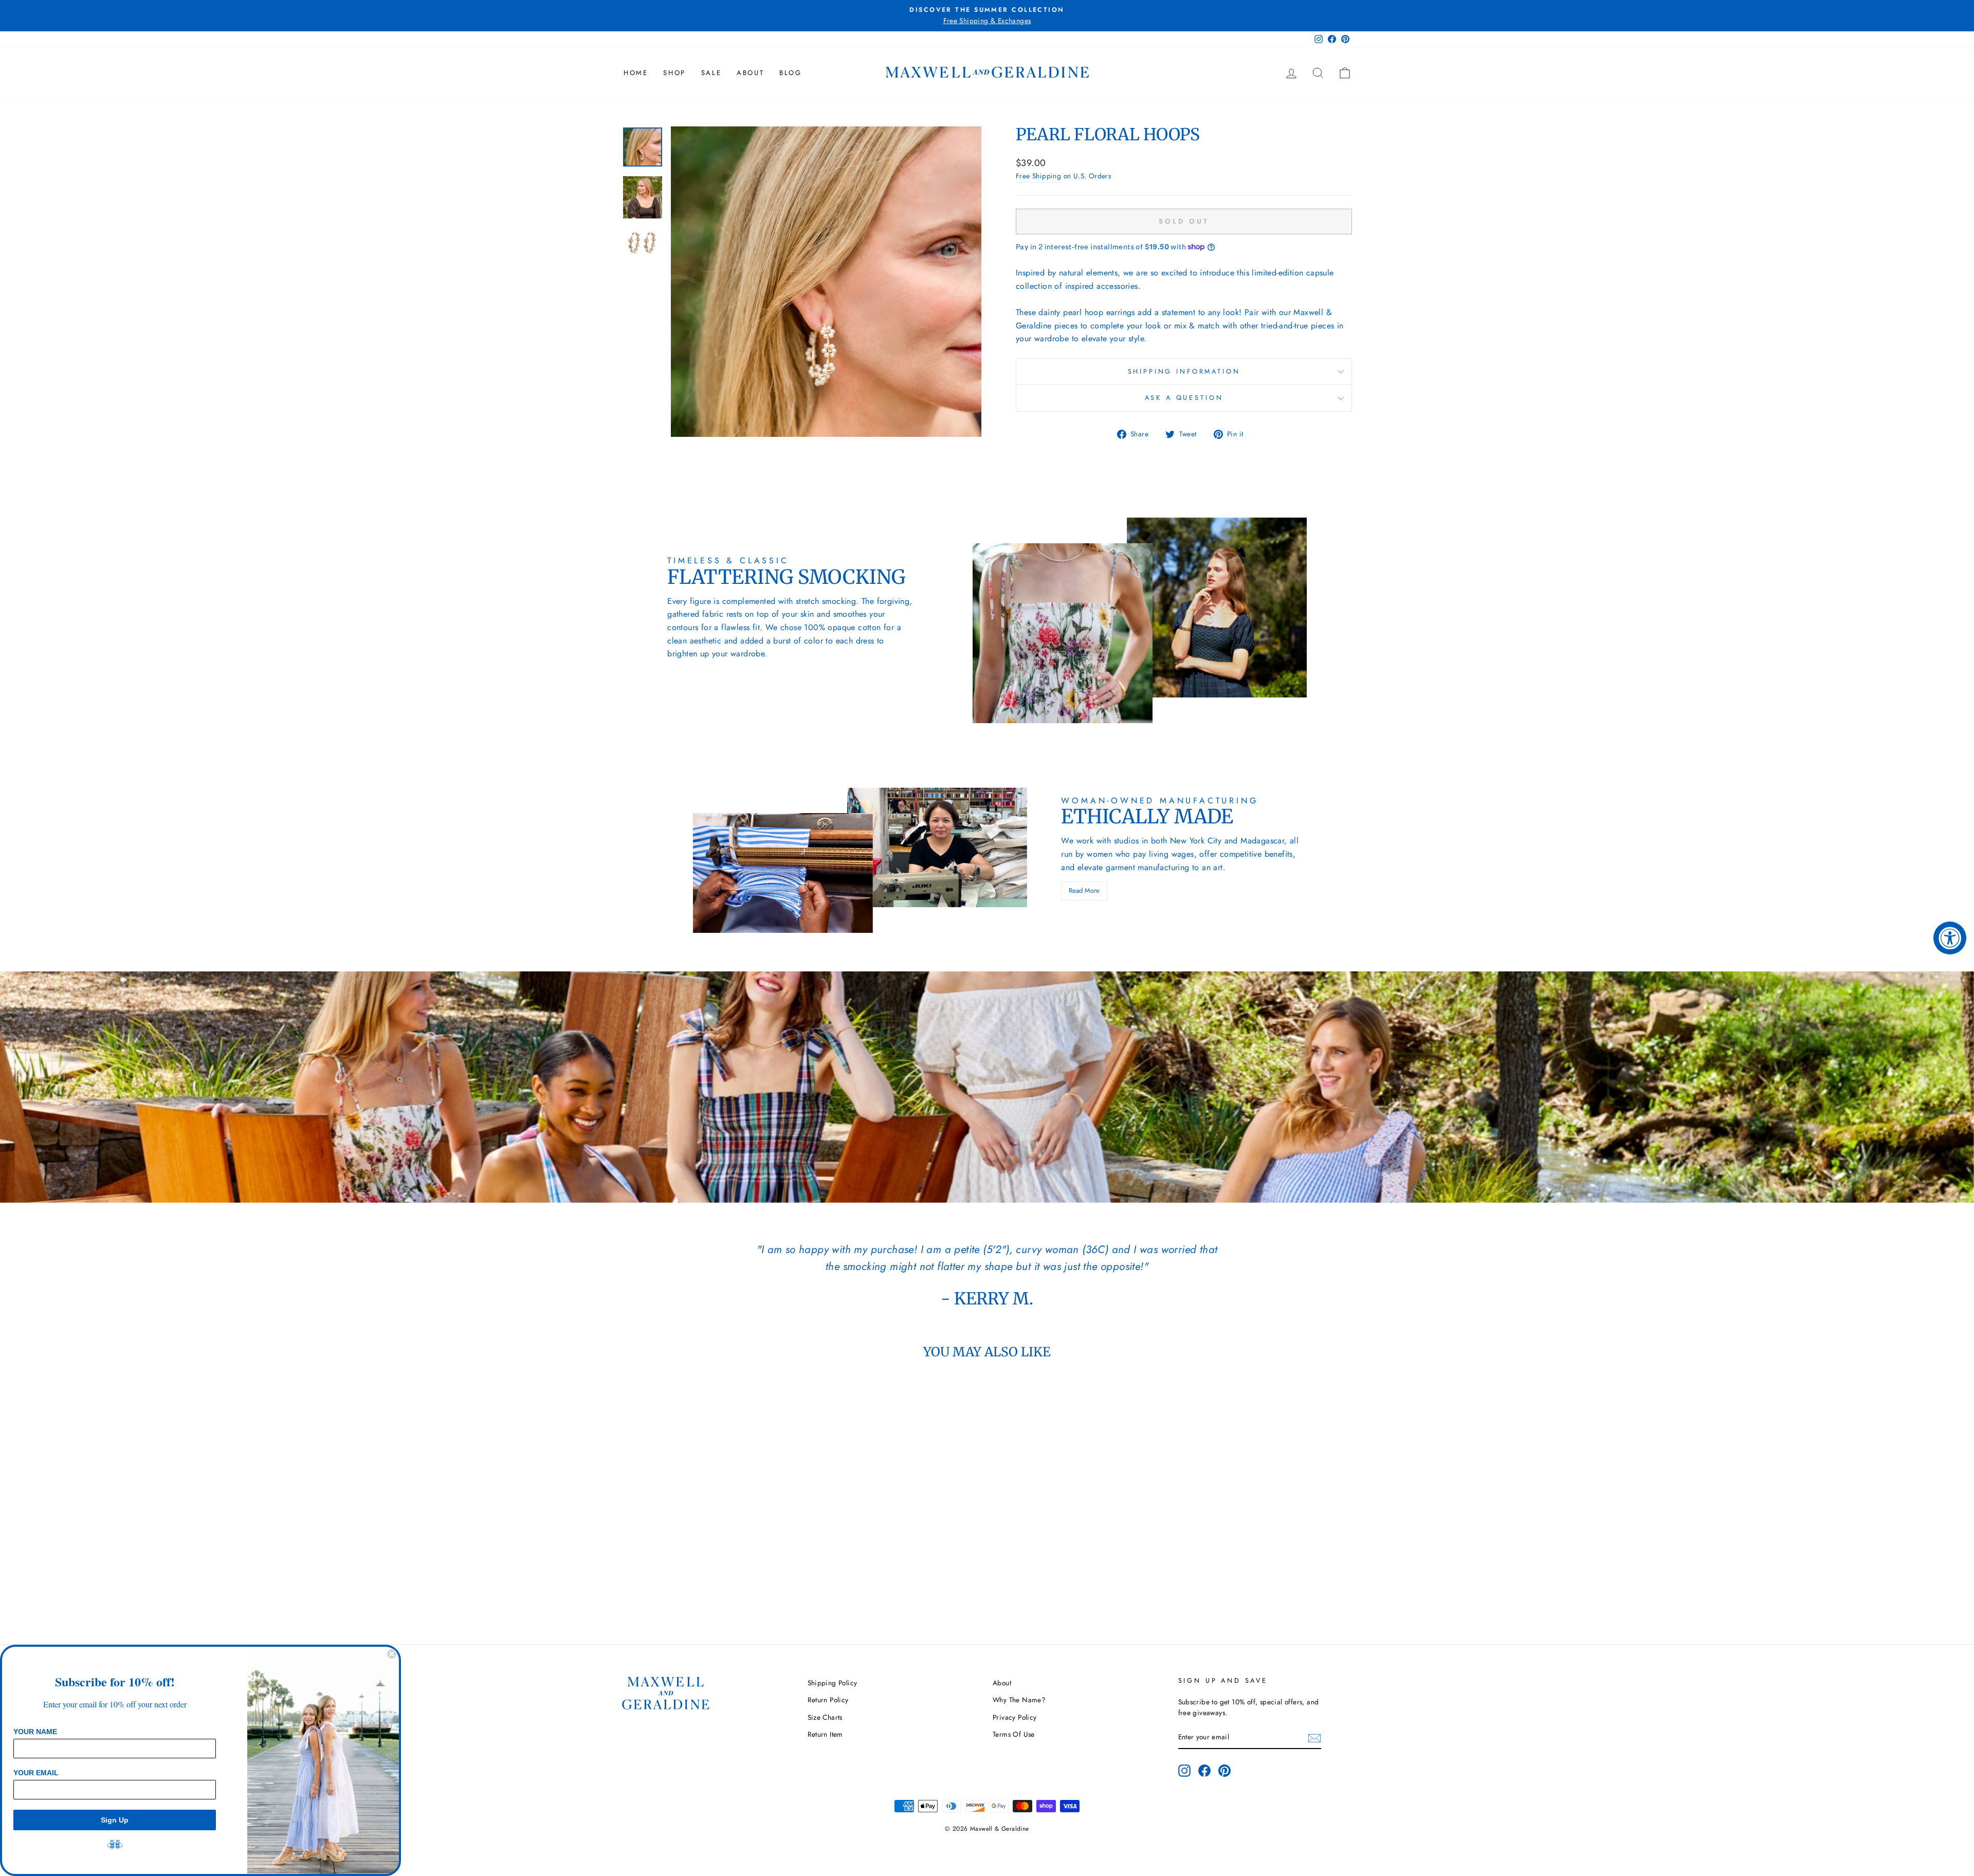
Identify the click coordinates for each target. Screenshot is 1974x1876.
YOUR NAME (35, 1732)
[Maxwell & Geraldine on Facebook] (1204, 1771)
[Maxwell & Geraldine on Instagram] (1184, 1771)
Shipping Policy (833, 1683)
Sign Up (115, 1820)
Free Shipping (1038, 176)
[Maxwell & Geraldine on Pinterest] (1224, 1771)
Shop (674, 73)
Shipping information (1184, 371)
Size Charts (825, 1717)
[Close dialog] (392, 1654)
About (750, 73)
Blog (790, 73)
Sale (711, 73)
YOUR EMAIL (36, 1773)
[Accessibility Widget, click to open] (1950, 938)
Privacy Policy (1015, 1717)
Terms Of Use (1014, 1734)
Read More (1084, 890)
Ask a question (1184, 398)
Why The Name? (1019, 1700)
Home (636, 73)
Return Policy (828, 1700)
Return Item (825, 1734)
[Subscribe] (1314, 1738)
